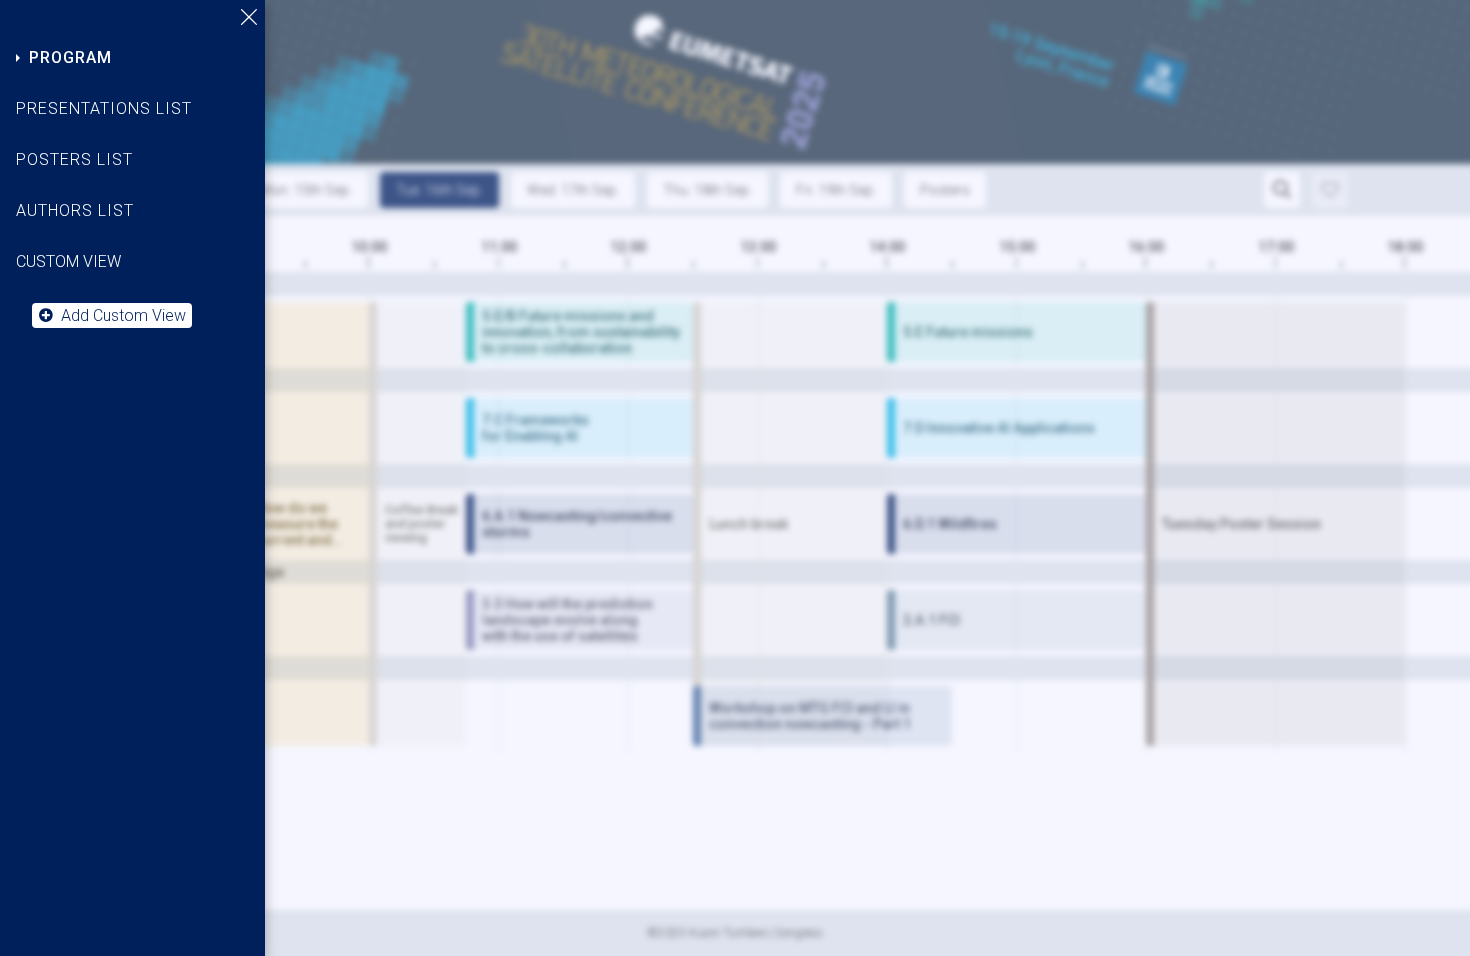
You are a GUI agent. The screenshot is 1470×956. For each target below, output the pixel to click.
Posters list (74, 159)
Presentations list (104, 108)
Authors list (75, 210)
